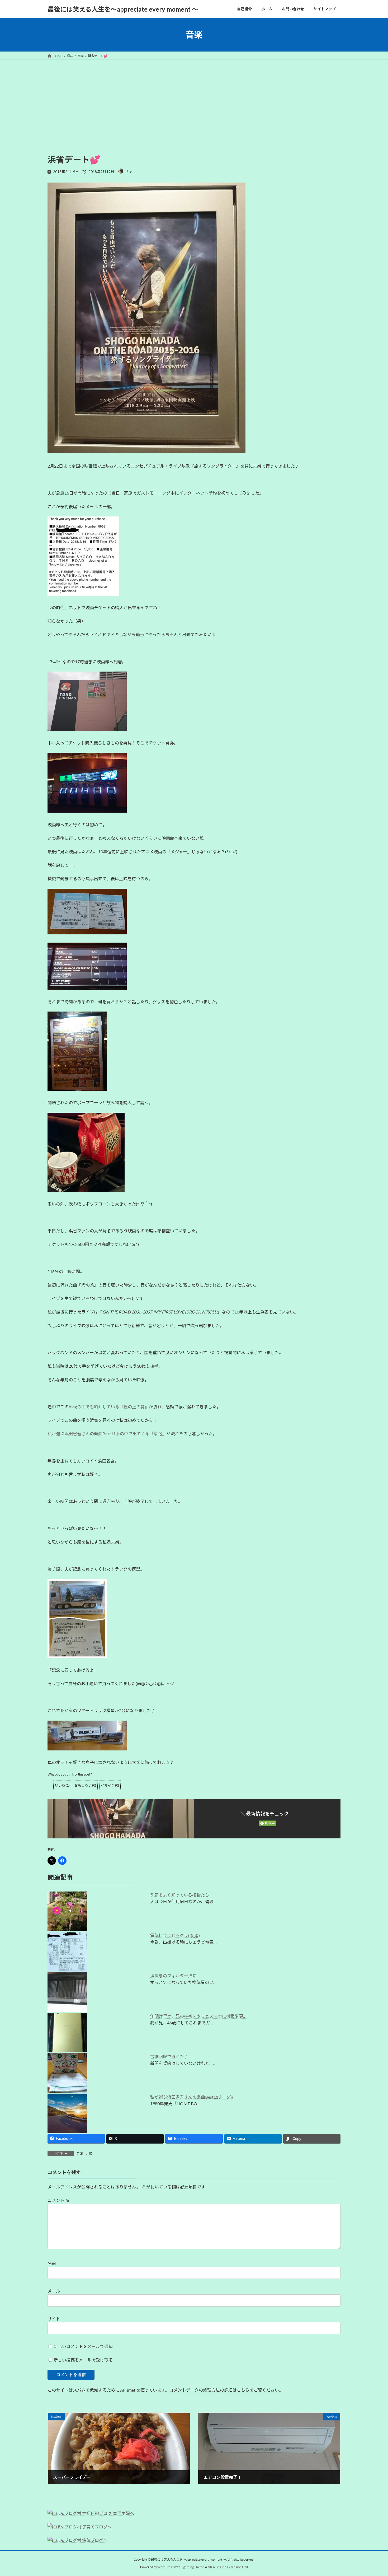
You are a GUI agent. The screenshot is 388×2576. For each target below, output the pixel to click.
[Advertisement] (194, 99)
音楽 (80, 2153)
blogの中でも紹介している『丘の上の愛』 (109, 1407)
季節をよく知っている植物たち (180, 1895)
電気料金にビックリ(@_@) (175, 1935)
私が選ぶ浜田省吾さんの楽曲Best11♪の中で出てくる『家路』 (107, 1434)
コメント (58, 2200)
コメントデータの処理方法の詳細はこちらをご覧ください (224, 2390)
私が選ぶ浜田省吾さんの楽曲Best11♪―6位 (192, 2097)
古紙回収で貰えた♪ (169, 2056)
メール (54, 2291)
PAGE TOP (374, 2494)
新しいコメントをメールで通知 (83, 2346)
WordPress (165, 2567)
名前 (52, 2263)
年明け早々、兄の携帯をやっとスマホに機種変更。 (199, 2016)
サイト (54, 2319)
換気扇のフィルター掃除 (173, 1976)
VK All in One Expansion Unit (228, 2567)
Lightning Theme (193, 2567)
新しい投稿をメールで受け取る (83, 2360)
